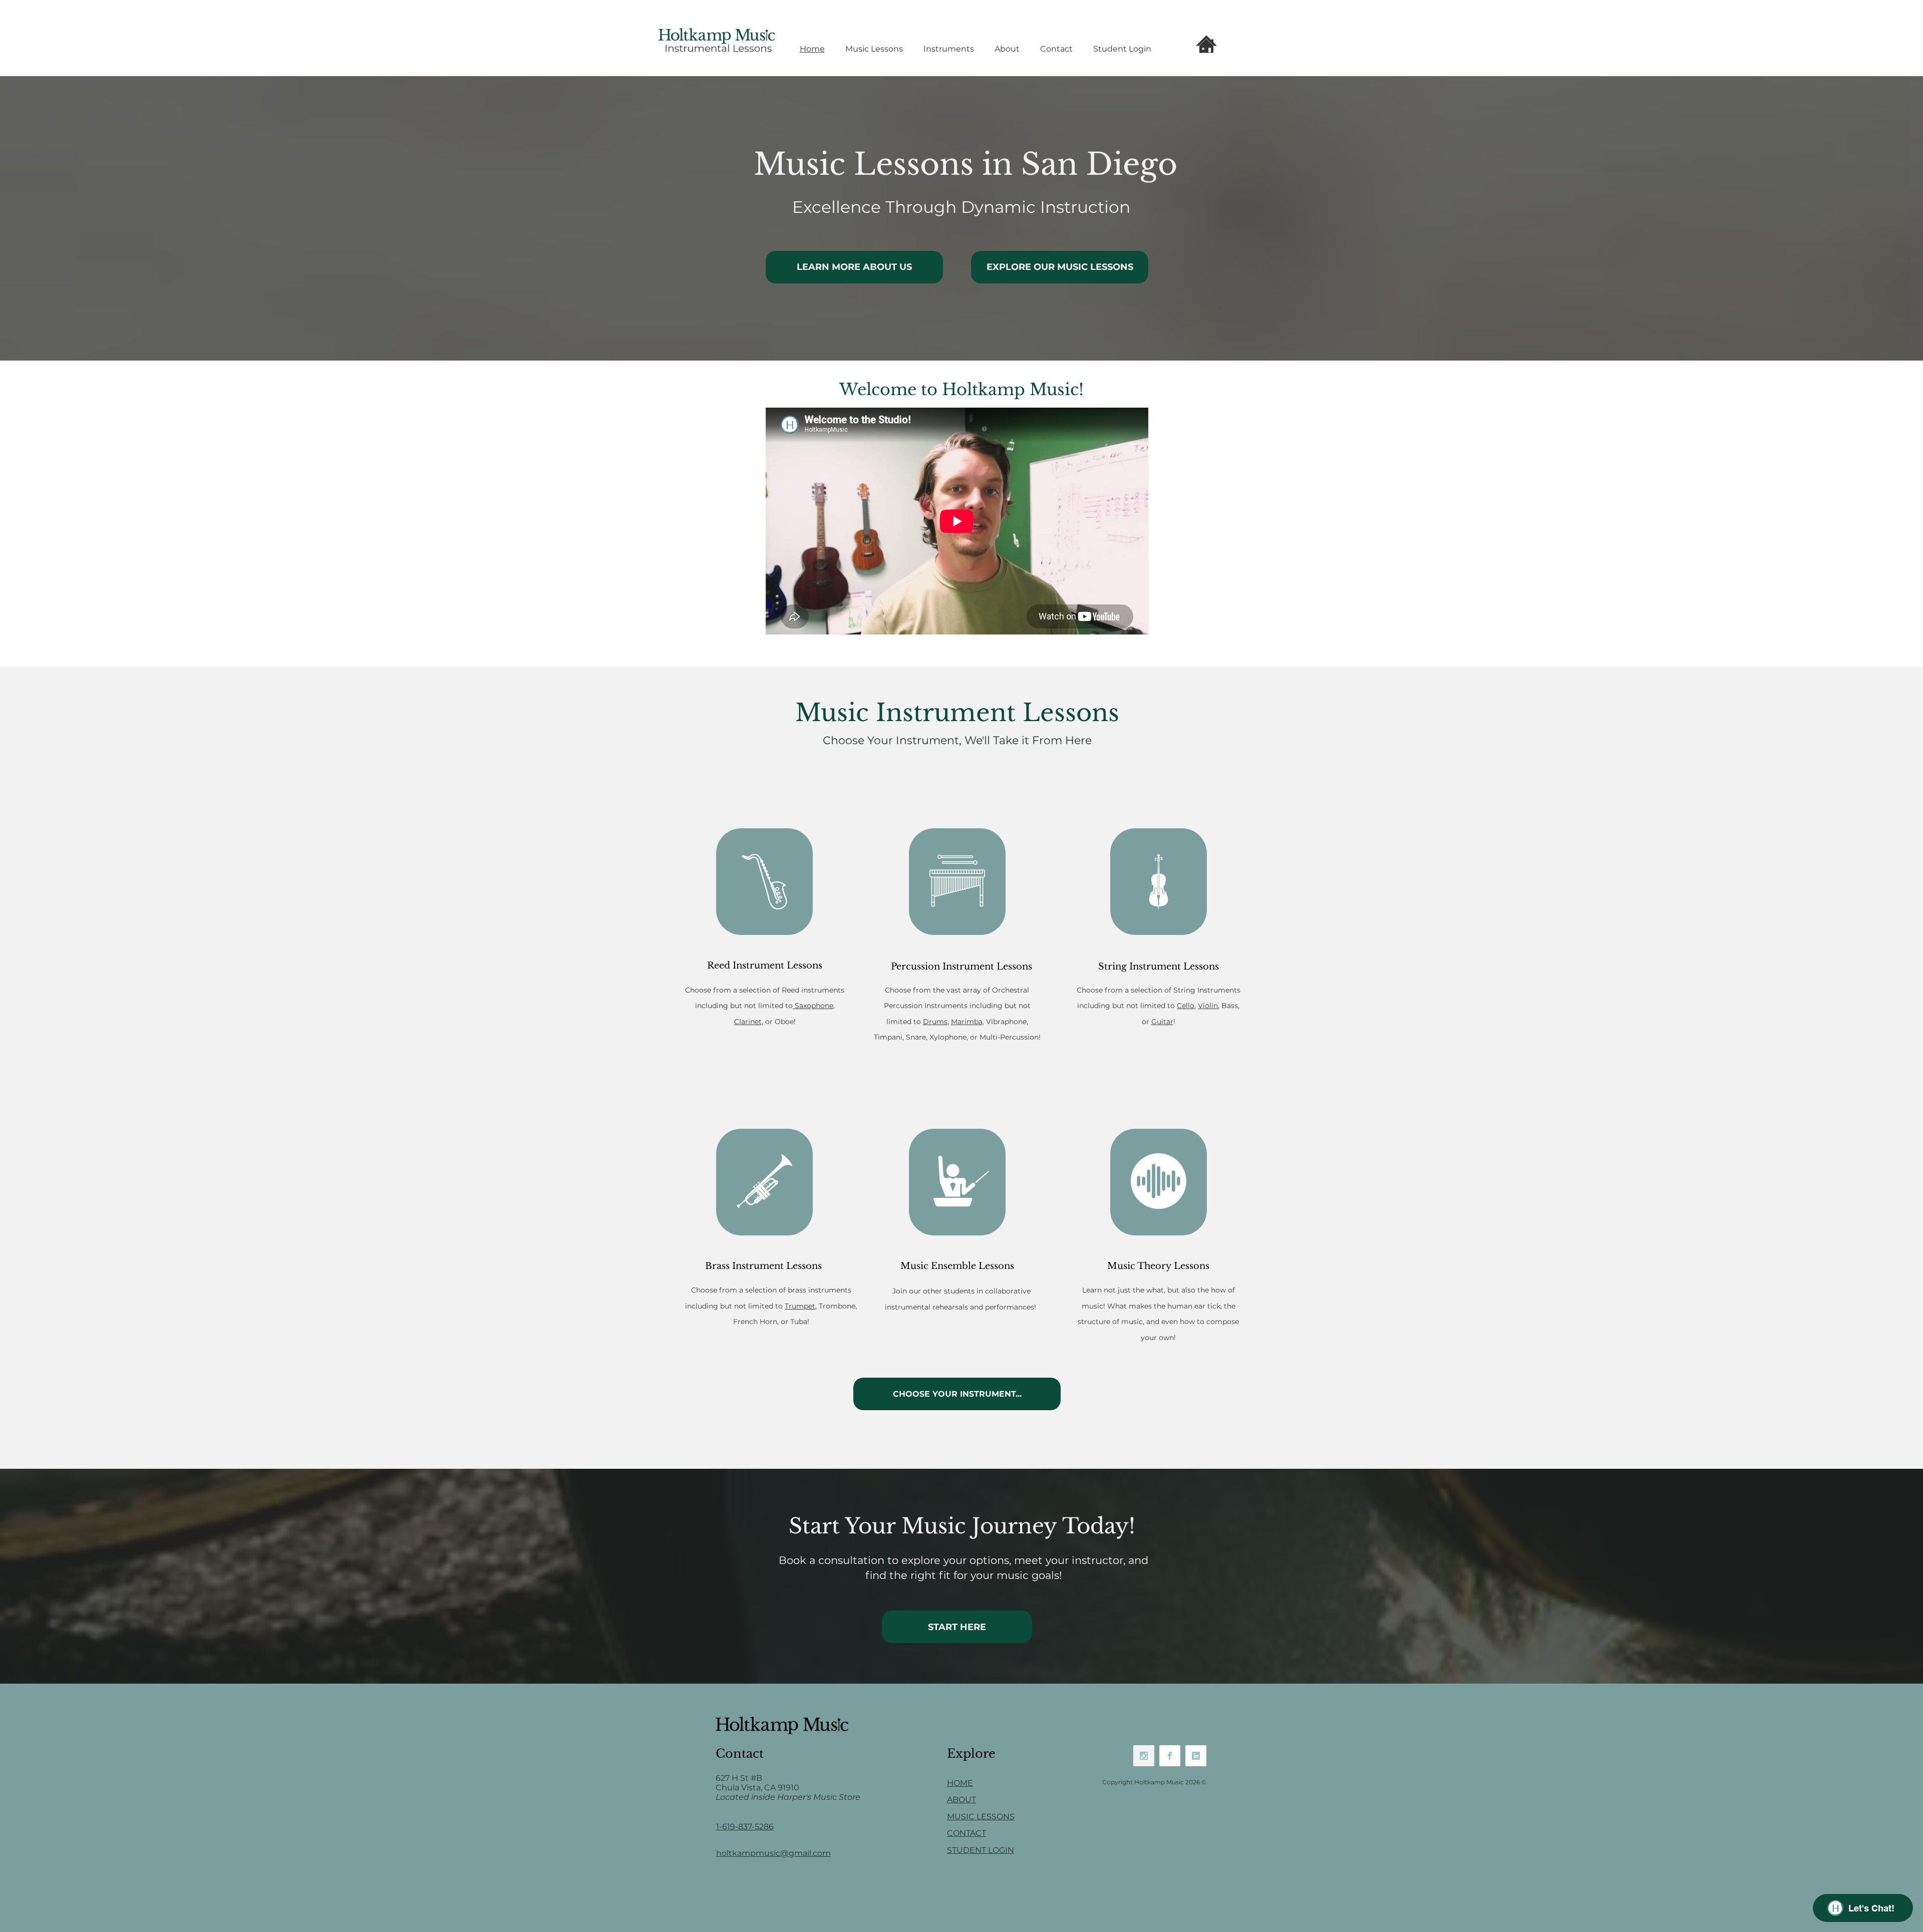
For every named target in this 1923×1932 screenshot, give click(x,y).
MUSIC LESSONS (981, 1817)
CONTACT (967, 1833)
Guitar (1162, 1022)
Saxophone (813, 1006)
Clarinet (748, 1022)
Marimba (967, 1022)
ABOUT (961, 1800)
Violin (1208, 1006)
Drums (935, 1022)
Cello (1186, 1006)
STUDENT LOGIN (981, 1850)
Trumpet (800, 1306)
